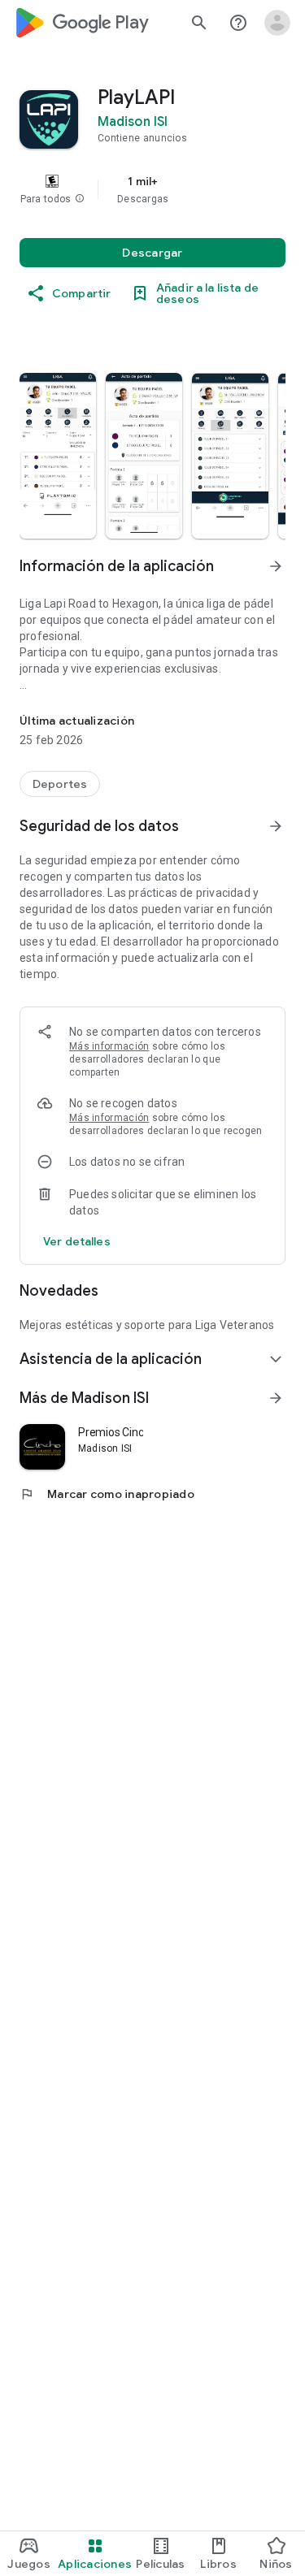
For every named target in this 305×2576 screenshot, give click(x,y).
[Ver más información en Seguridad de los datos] (276, 826)
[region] (152, 189)
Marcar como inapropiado (107, 1494)
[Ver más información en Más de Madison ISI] (276, 1398)
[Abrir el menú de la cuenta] (277, 23)
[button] (80, 199)
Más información (109, 1046)
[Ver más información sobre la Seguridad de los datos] (77, 1241)
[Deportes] (60, 784)
